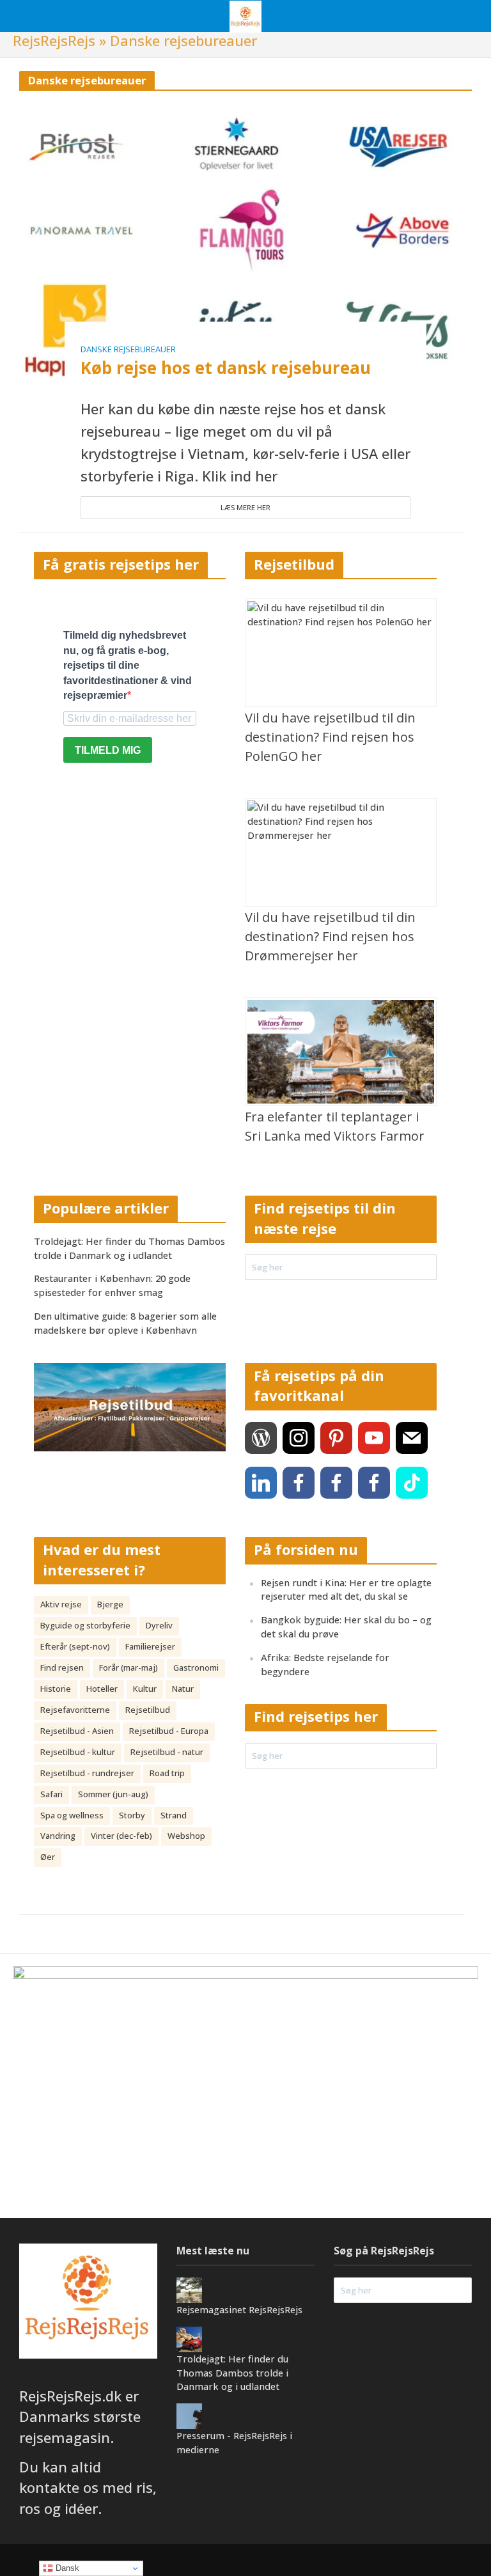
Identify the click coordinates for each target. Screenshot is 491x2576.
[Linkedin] (261, 1483)
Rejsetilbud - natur (167, 1752)
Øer (48, 1857)
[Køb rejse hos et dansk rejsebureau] (245, 244)
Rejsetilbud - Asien (77, 1731)
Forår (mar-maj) (129, 1667)
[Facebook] (299, 1483)
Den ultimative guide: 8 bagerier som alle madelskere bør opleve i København (125, 1323)
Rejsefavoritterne (75, 1710)
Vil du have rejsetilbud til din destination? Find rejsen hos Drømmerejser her (330, 936)
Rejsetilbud (148, 1710)
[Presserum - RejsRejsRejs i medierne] (189, 2415)
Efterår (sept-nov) (75, 1646)
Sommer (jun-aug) (113, 1794)
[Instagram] (299, 1438)
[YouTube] (374, 1438)
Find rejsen (62, 1667)
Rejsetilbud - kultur (78, 1752)
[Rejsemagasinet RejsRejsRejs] (189, 2289)
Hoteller (102, 1689)
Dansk (66, 2568)
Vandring (58, 1836)
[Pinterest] (336, 1438)
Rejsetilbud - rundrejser (87, 1773)
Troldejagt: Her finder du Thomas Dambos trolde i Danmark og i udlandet (129, 1248)
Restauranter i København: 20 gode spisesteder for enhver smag (112, 1285)
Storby (132, 1815)
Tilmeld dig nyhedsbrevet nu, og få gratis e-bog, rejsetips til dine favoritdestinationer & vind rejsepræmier (128, 665)
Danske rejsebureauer (128, 349)
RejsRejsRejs (54, 40)
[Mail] (412, 1438)
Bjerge (110, 1604)
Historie (56, 1689)
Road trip (167, 1773)
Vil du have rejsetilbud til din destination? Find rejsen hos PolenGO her (330, 737)
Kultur (145, 1689)
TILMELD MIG (108, 750)
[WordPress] (261, 1438)
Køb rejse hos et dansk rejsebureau (226, 368)
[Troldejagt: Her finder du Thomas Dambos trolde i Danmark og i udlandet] (189, 2338)
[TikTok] (412, 1483)
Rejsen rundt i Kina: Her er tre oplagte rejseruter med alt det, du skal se (346, 1589)
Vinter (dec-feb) (121, 1836)
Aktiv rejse (61, 1604)
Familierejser (150, 1646)
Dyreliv (159, 1625)
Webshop (186, 1836)
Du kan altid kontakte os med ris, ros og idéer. (88, 2487)
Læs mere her (245, 507)
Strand (174, 1815)
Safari (51, 1794)
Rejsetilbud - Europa (169, 1731)
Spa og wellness (72, 1815)
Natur (183, 1689)
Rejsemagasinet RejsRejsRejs (239, 2309)
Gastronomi (196, 1667)
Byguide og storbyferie (85, 1625)
